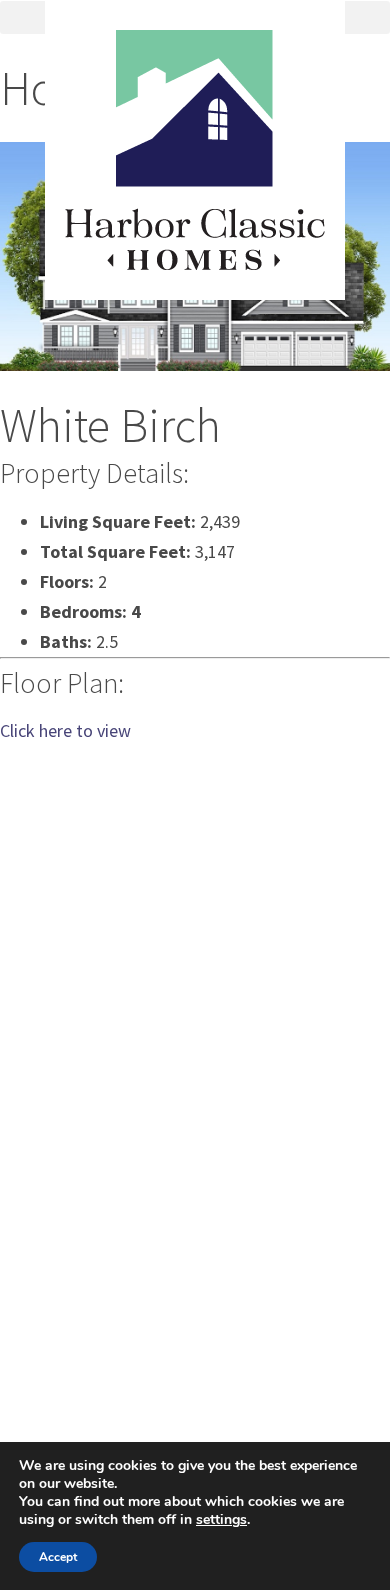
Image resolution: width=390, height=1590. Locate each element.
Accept (58, 1557)
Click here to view (65, 730)
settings (221, 1520)
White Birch (110, 425)
